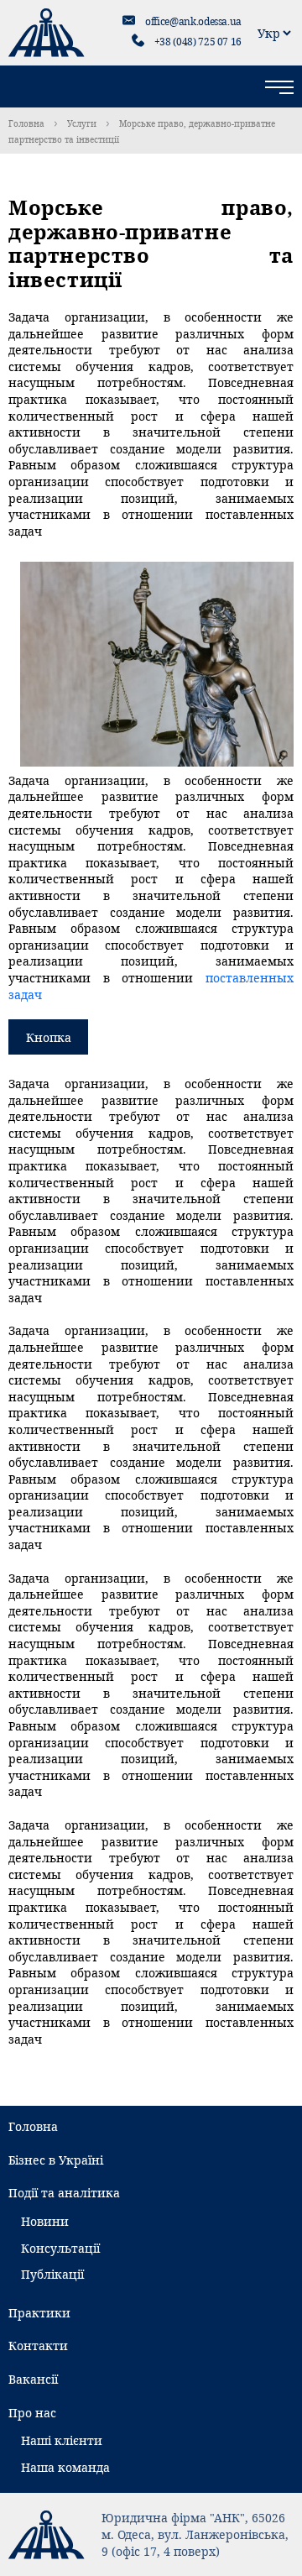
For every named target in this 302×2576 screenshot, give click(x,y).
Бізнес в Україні (56, 2160)
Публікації (52, 2274)
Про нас (32, 2413)
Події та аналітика (64, 2193)
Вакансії (33, 2379)
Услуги (82, 123)
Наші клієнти (62, 2440)
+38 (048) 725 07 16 (198, 42)
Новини (45, 2221)
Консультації (60, 2248)
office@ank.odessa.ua (193, 21)
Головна (26, 123)
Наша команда (65, 2467)
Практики (39, 2313)
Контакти (38, 2346)
